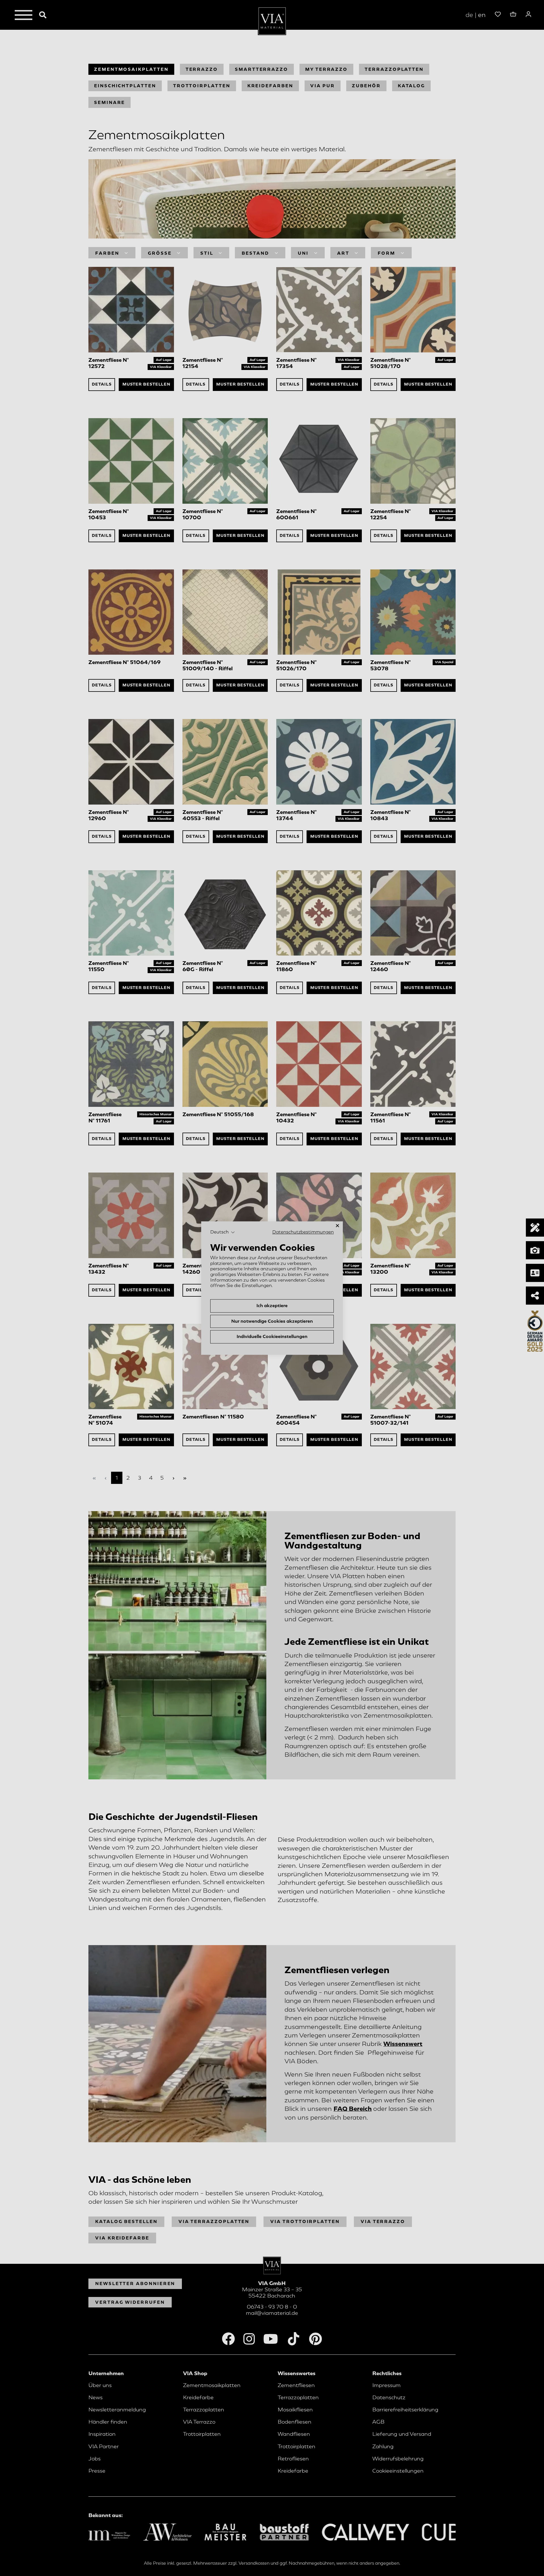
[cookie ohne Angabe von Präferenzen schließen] (337, 1226)
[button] (223, 1232)
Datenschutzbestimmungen (303, 1232)
